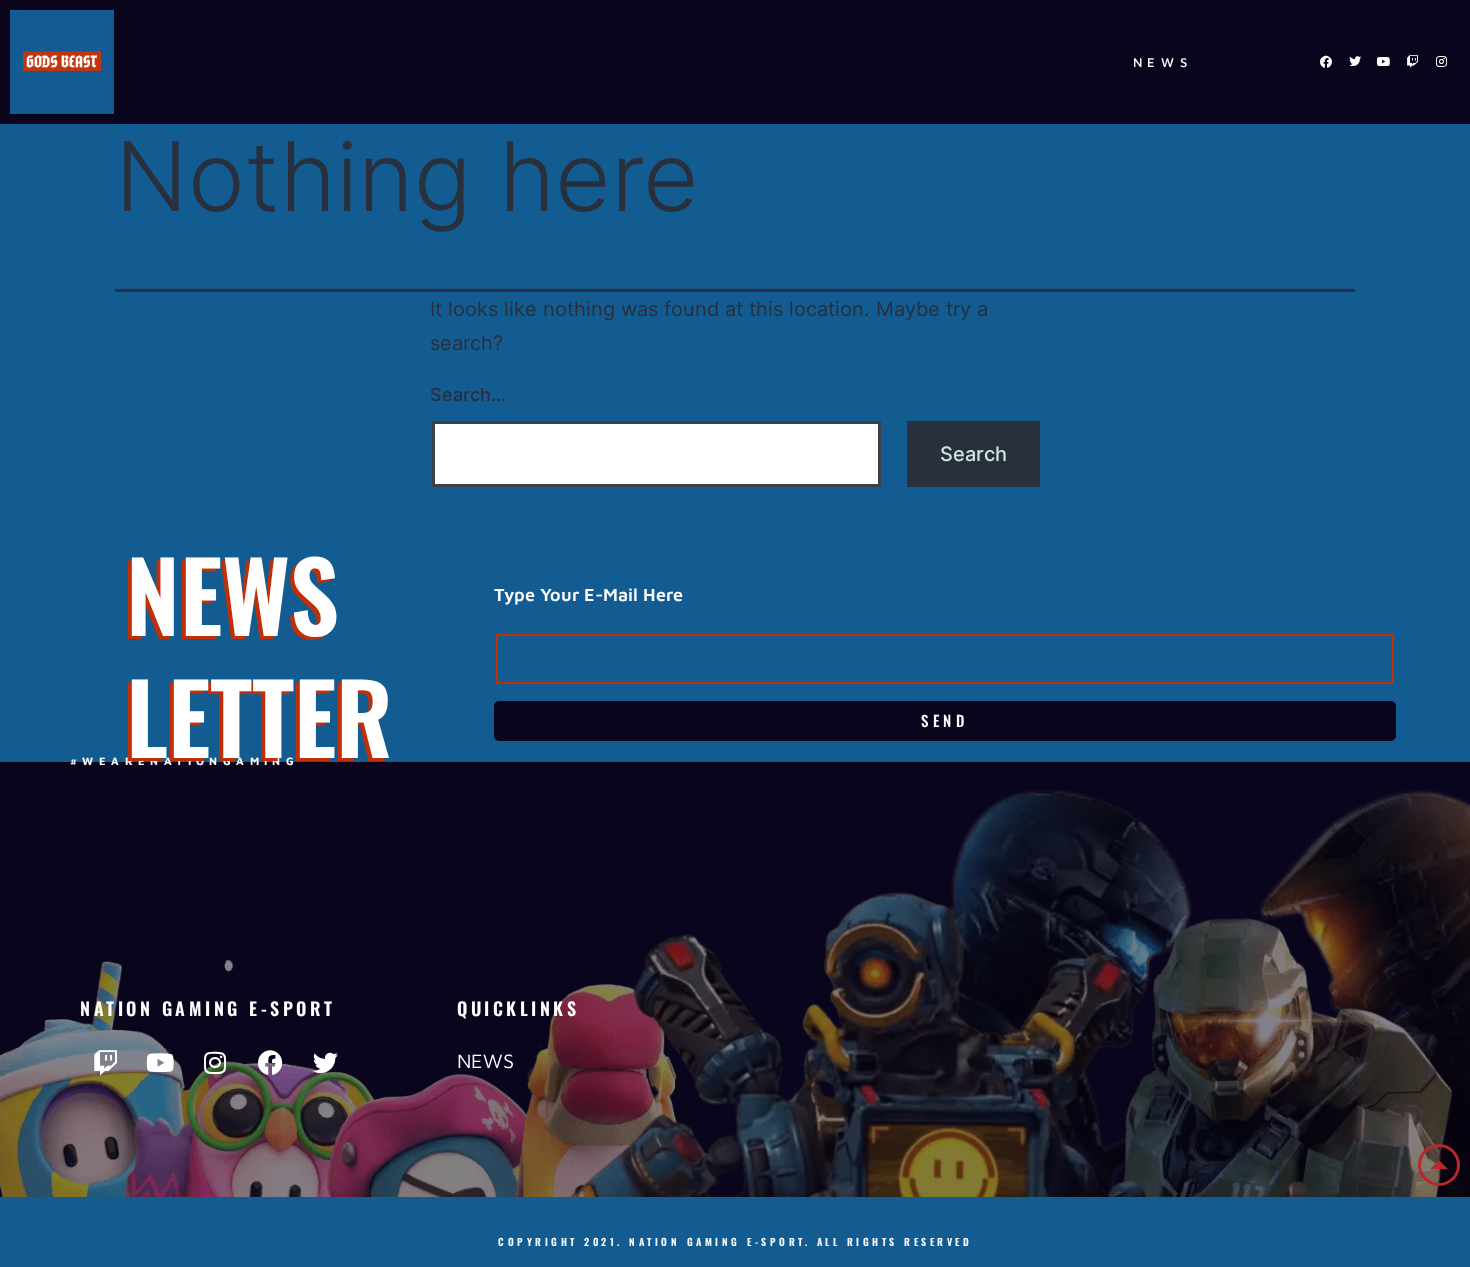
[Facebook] (1326, 62)
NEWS (1163, 62)
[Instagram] (1442, 62)
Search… (468, 394)
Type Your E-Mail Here (588, 594)
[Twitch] (1413, 62)
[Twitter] (1355, 62)
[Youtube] (1384, 62)
